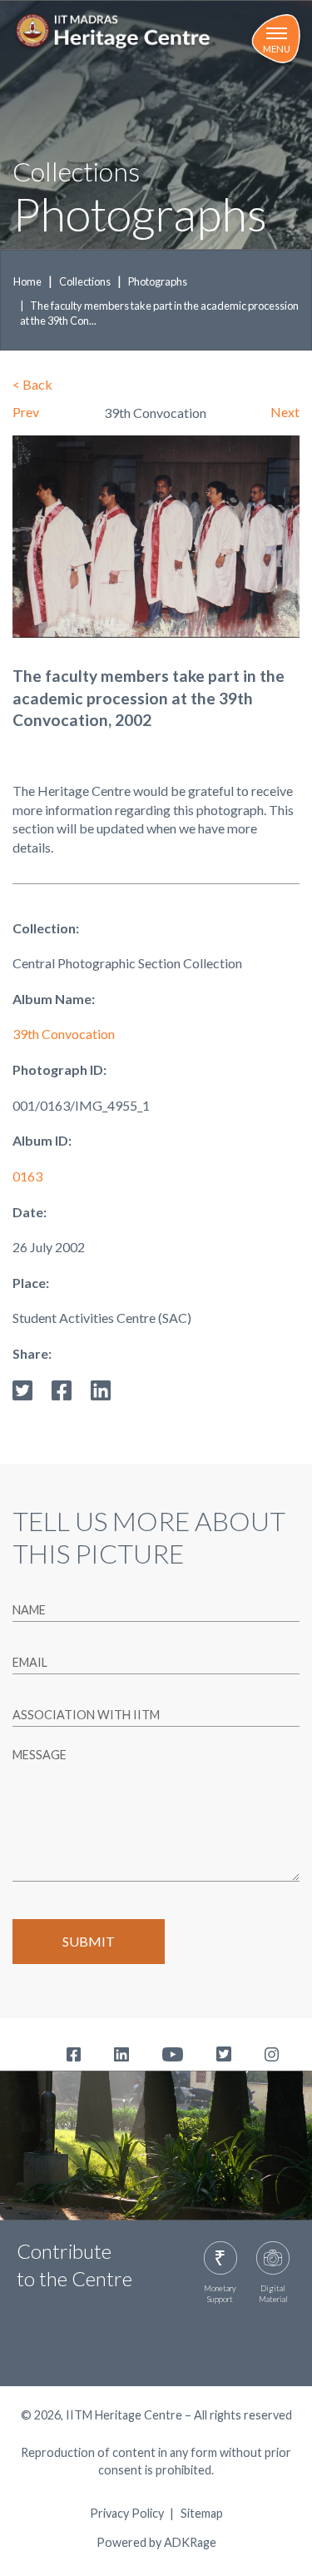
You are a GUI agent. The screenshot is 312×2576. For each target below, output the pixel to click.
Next (285, 412)
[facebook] (62, 1388)
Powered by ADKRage (156, 2542)
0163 (27, 1176)
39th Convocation (64, 1034)
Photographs (158, 281)
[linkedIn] (101, 1388)
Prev (26, 412)
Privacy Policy (127, 2514)
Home (27, 281)
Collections (85, 281)
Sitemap (202, 2514)
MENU (277, 49)
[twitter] (22, 1388)
